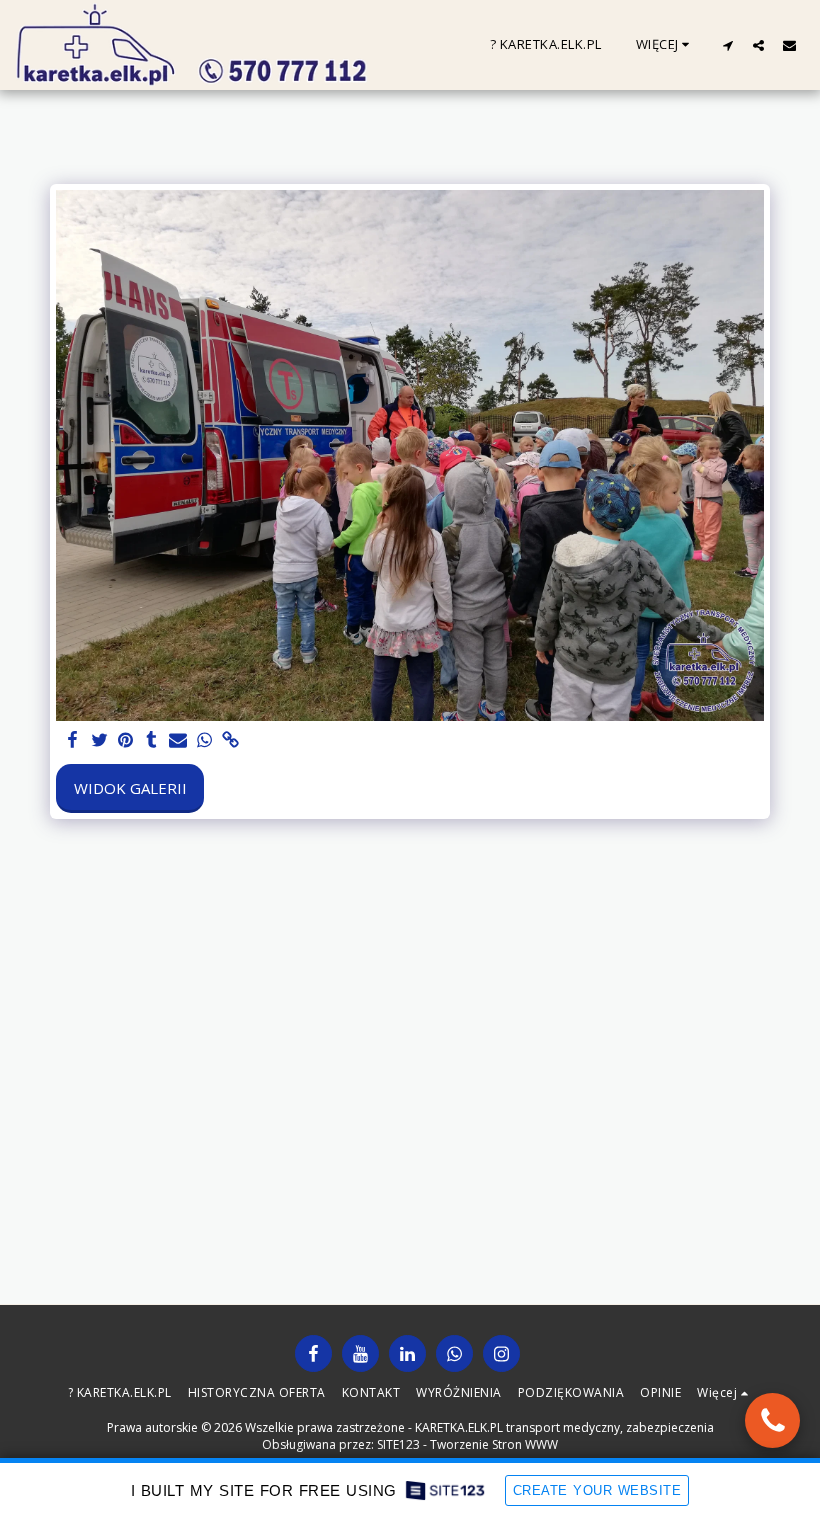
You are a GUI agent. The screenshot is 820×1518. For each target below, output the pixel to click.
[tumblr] (151, 740)
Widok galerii (130, 788)
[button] (727, 45)
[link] (230, 740)
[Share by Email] (178, 740)
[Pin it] (125, 740)
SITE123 (398, 1444)
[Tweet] (99, 740)
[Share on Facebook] (73, 740)
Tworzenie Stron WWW (494, 1444)
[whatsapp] (204, 740)
